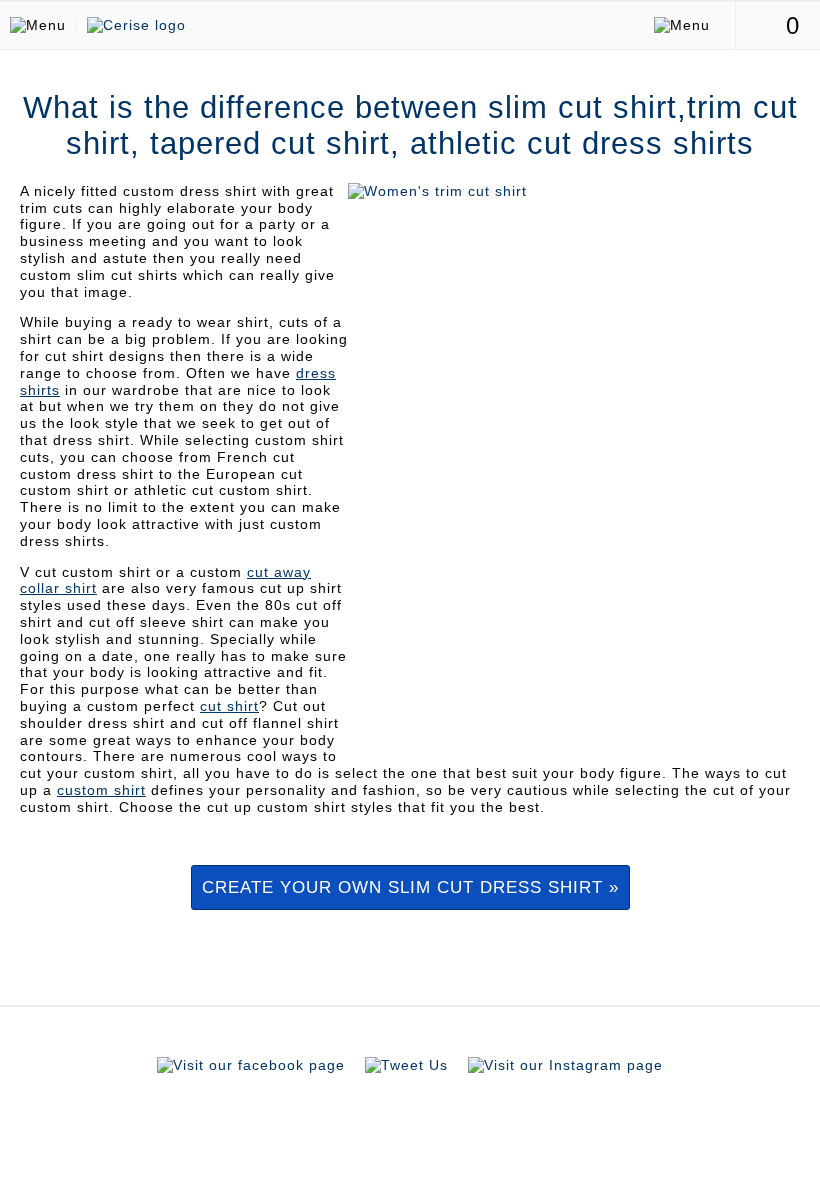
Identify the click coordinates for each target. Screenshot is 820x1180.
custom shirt (101, 790)
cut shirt (229, 706)
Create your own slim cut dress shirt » (410, 887)
